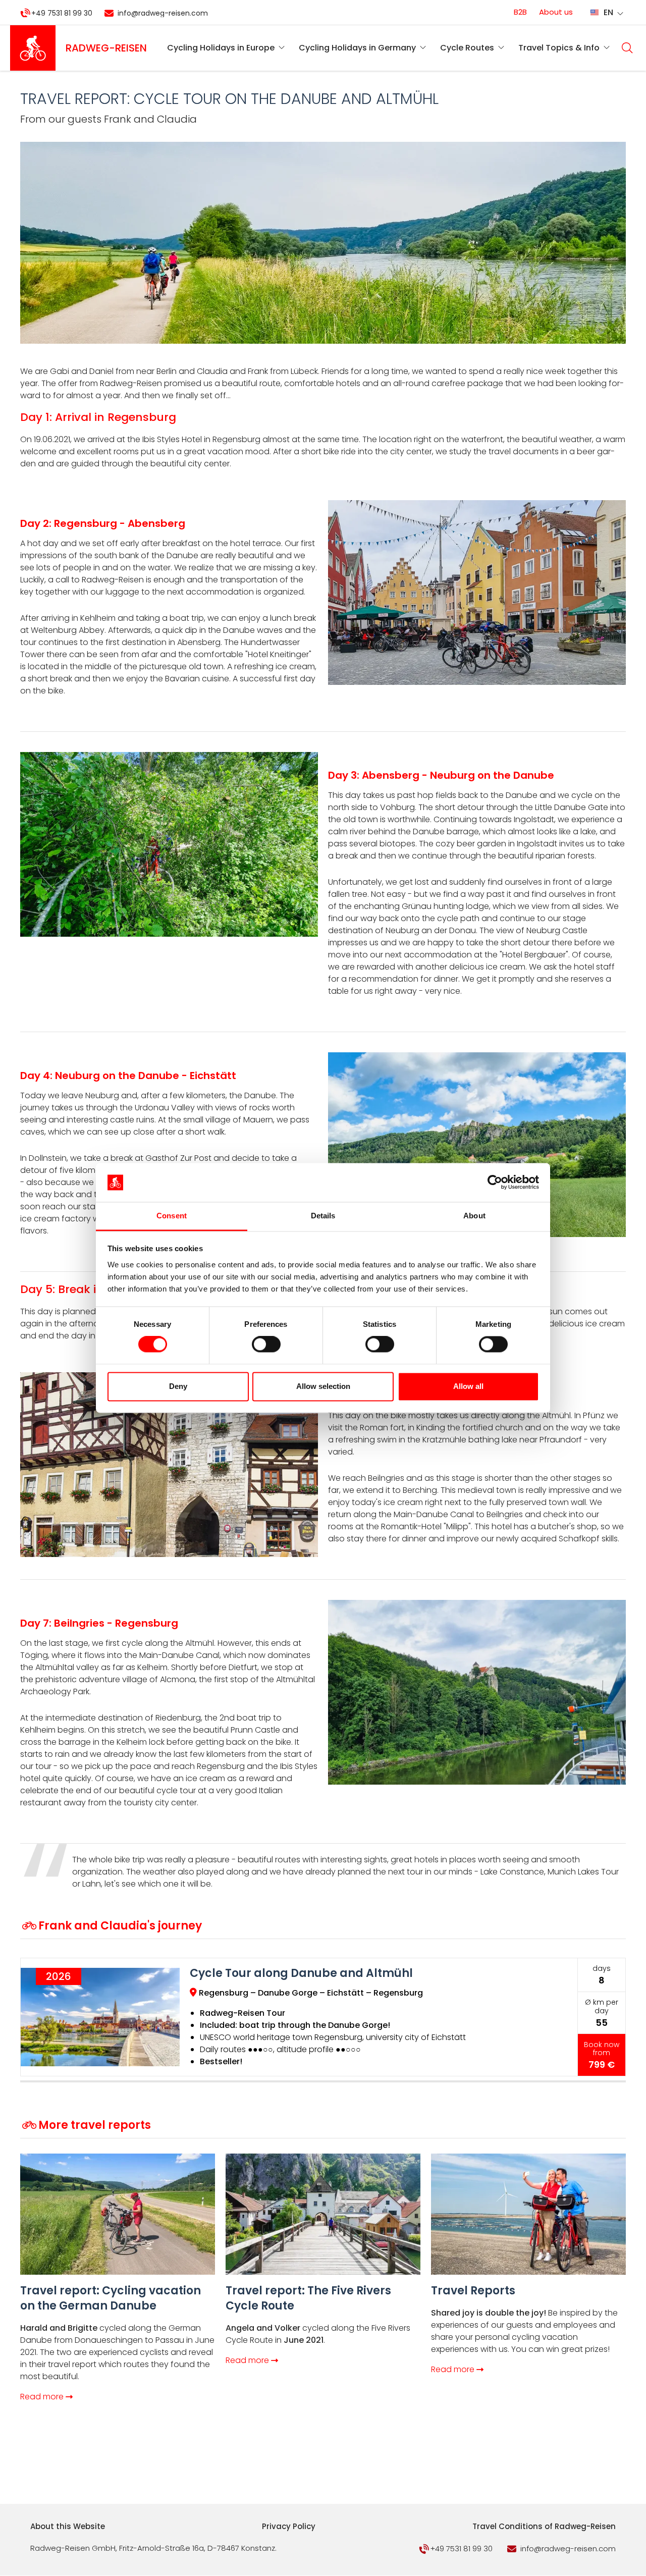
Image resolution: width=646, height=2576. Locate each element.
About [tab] (474, 1216)
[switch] (266, 1345)
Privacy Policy (289, 2526)
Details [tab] (323, 1216)
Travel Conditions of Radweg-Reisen (544, 2526)
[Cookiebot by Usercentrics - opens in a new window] (495, 1183)
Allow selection (323, 1386)
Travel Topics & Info (559, 48)
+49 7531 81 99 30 (62, 13)
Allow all (468, 1386)
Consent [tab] (172, 1216)
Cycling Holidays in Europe (221, 48)
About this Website (68, 2526)
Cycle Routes (467, 48)
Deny (178, 1386)
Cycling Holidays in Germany (357, 48)
